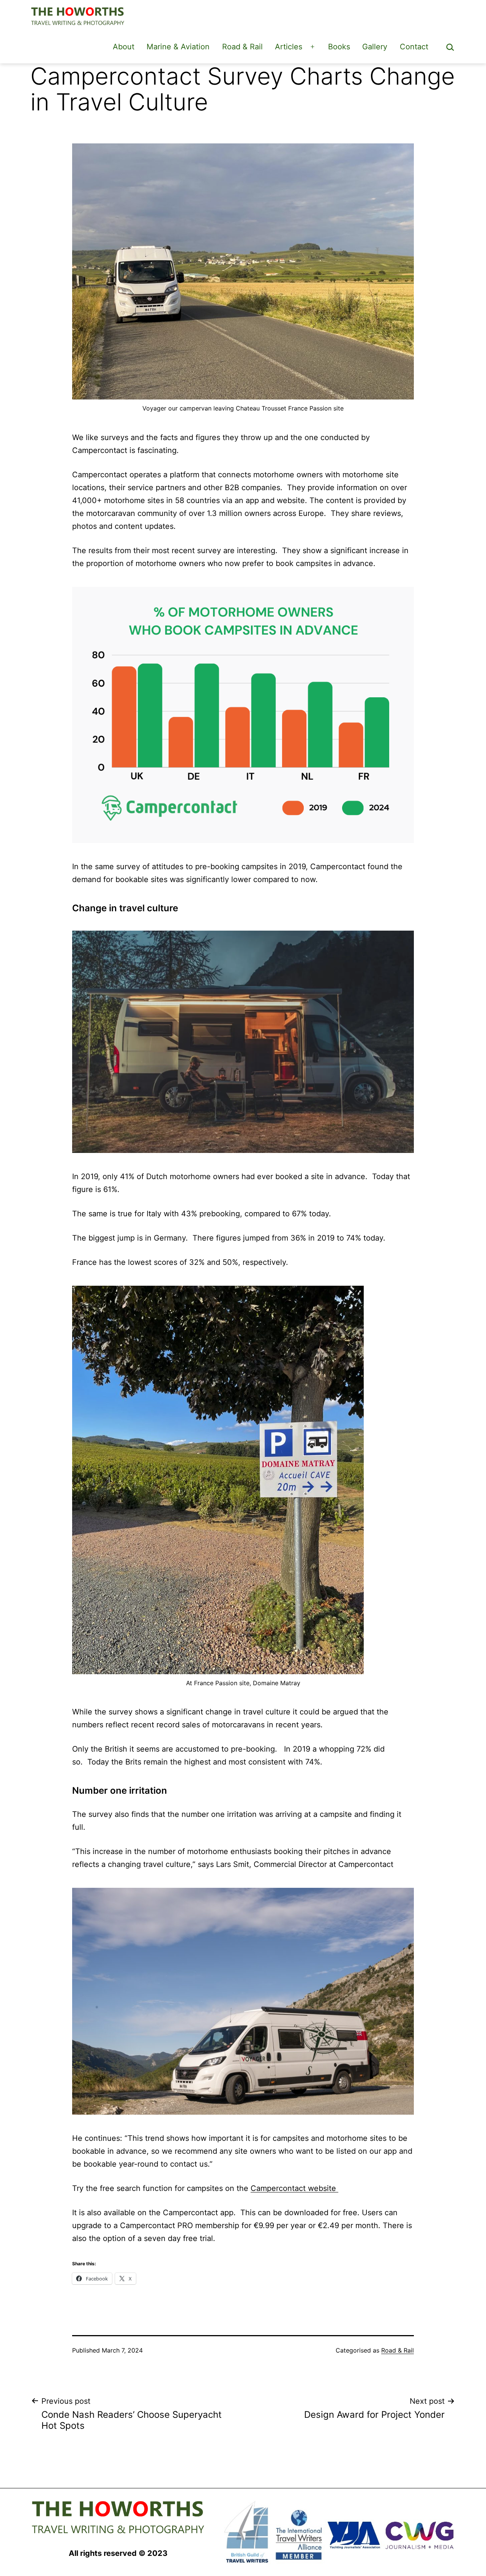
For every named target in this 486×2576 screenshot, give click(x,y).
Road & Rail (242, 47)
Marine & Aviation (178, 47)
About (124, 47)
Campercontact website (294, 2188)
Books (339, 47)
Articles (289, 47)
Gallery (375, 47)
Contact (414, 47)
